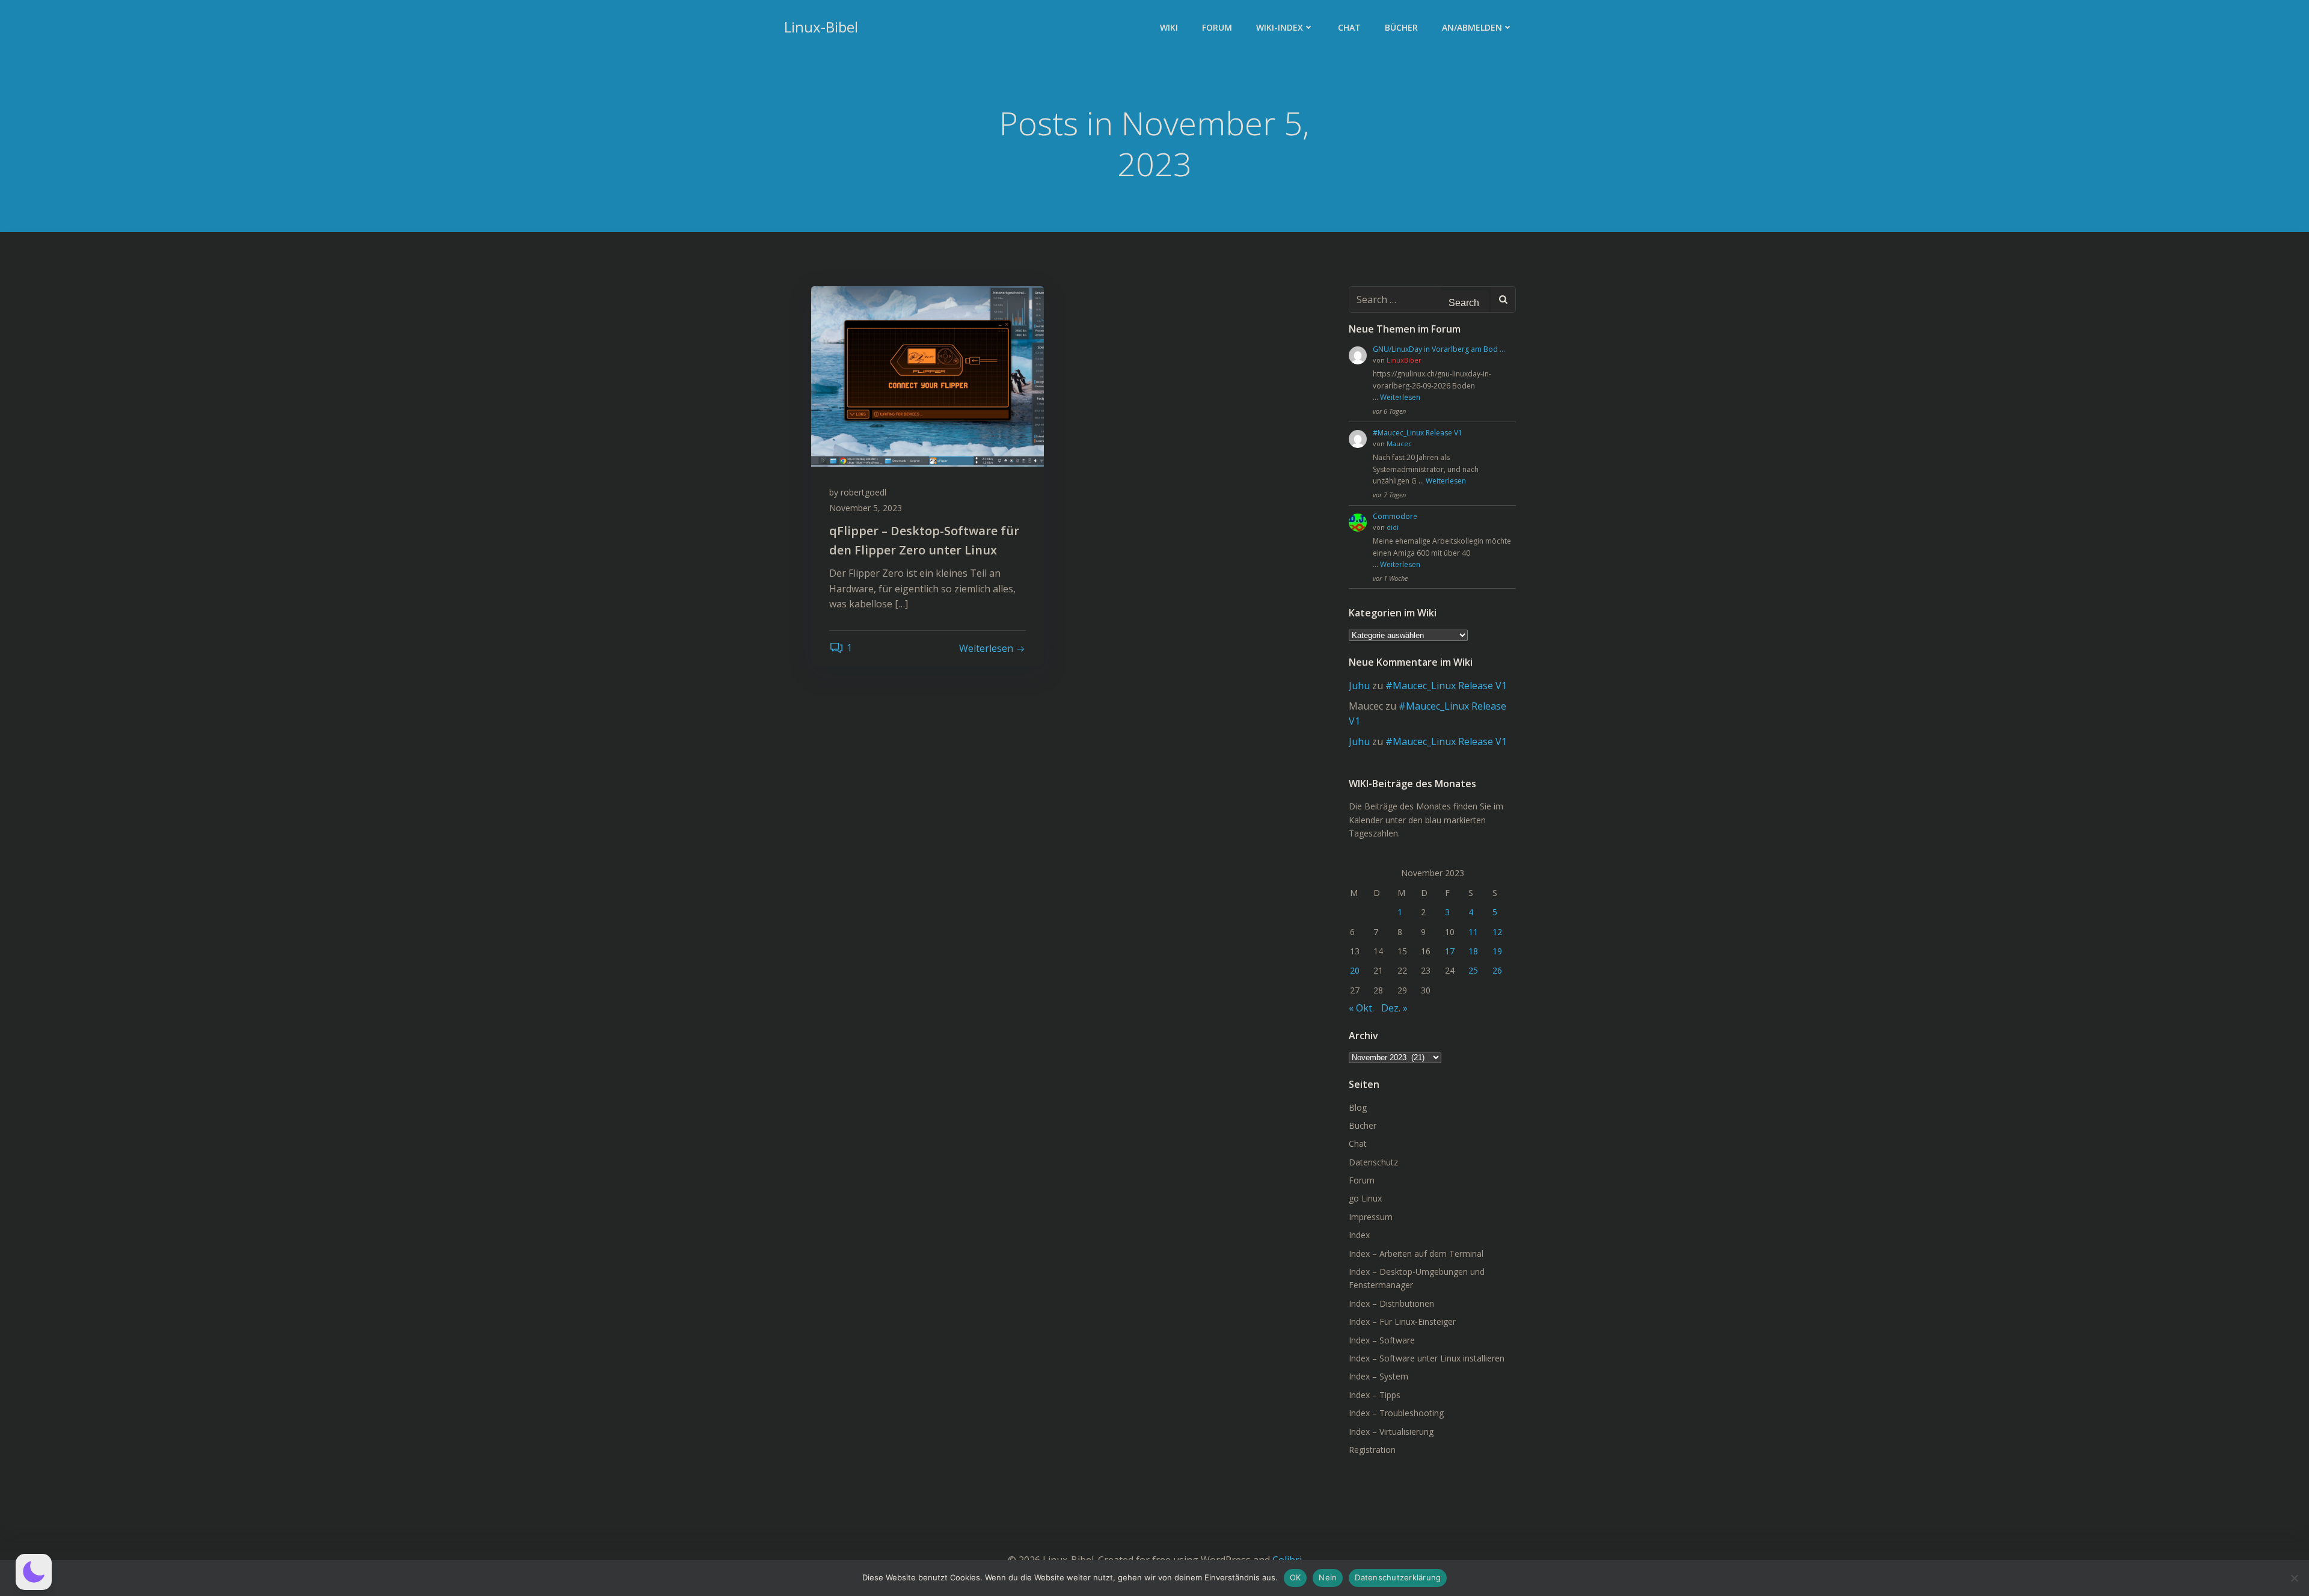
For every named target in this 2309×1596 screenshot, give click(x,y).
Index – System (1378, 1376)
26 (1497, 970)
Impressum (1371, 1217)
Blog (1358, 1107)
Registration (1372, 1450)
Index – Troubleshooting (1396, 1413)
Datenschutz (1373, 1162)
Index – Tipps (1375, 1395)
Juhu (1359, 686)
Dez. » (1394, 1008)
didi (1393, 527)
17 (1450, 951)
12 (1497, 932)
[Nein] (2294, 1578)
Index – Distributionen (1391, 1303)
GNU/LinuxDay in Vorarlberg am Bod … (1439, 349)
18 (1473, 951)
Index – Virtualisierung (1391, 1432)
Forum (1217, 27)
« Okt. (1361, 1008)
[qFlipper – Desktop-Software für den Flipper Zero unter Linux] (928, 375)
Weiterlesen (1400, 397)
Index (1359, 1235)
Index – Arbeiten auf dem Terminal (1416, 1254)
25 (1473, 970)
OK (1296, 1577)
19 (1497, 951)
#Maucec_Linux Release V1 (1418, 433)
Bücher (1401, 27)
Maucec (1399, 444)
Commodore (1395, 516)
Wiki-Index (1280, 27)
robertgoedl (863, 492)
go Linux (1365, 1198)
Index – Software (1382, 1340)
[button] (34, 1572)
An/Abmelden (1472, 27)
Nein (1328, 1577)
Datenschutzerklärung (1398, 1577)
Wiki (1169, 27)
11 (1473, 932)
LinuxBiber (1404, 360)
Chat (1349, 27)
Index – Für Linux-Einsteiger (1402, 1321)
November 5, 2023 (866, 508)
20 (1355, 970)
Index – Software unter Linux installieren (1427, 1358)
